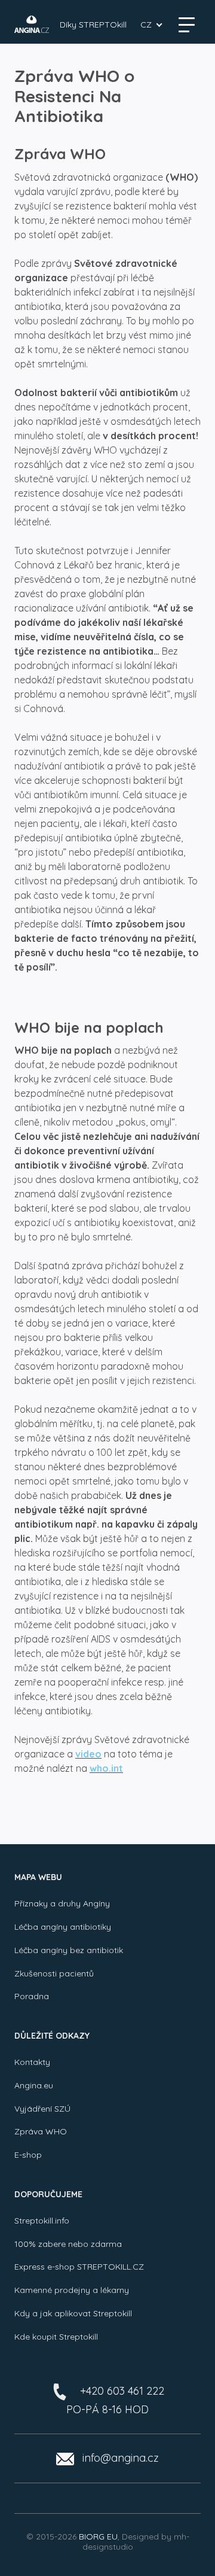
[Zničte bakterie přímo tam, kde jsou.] (32, 24)
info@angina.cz (121, 2458)
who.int (106, 1768)
